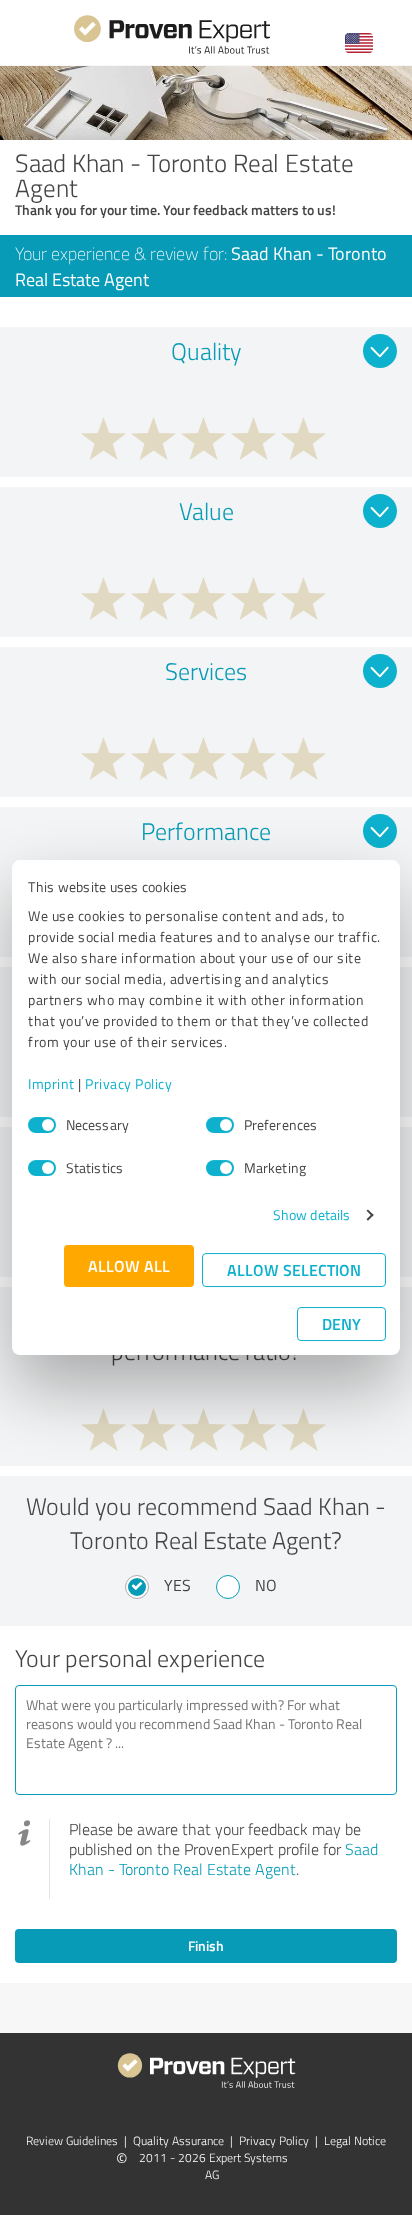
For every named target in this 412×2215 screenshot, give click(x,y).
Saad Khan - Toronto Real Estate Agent (223, 1859)
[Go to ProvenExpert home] (172, 51)
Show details (311, 1214)
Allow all (129, 1265)
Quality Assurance (178, 2140)
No (266, 1585)
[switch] (220, 1125)
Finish (206, 1945)
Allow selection (294, 1269)
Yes (177, 1585)
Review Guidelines (72, 2140)
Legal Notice (355, 2140)
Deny (341, 1323)
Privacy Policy (128, 1083)
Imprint (51, 1083)
